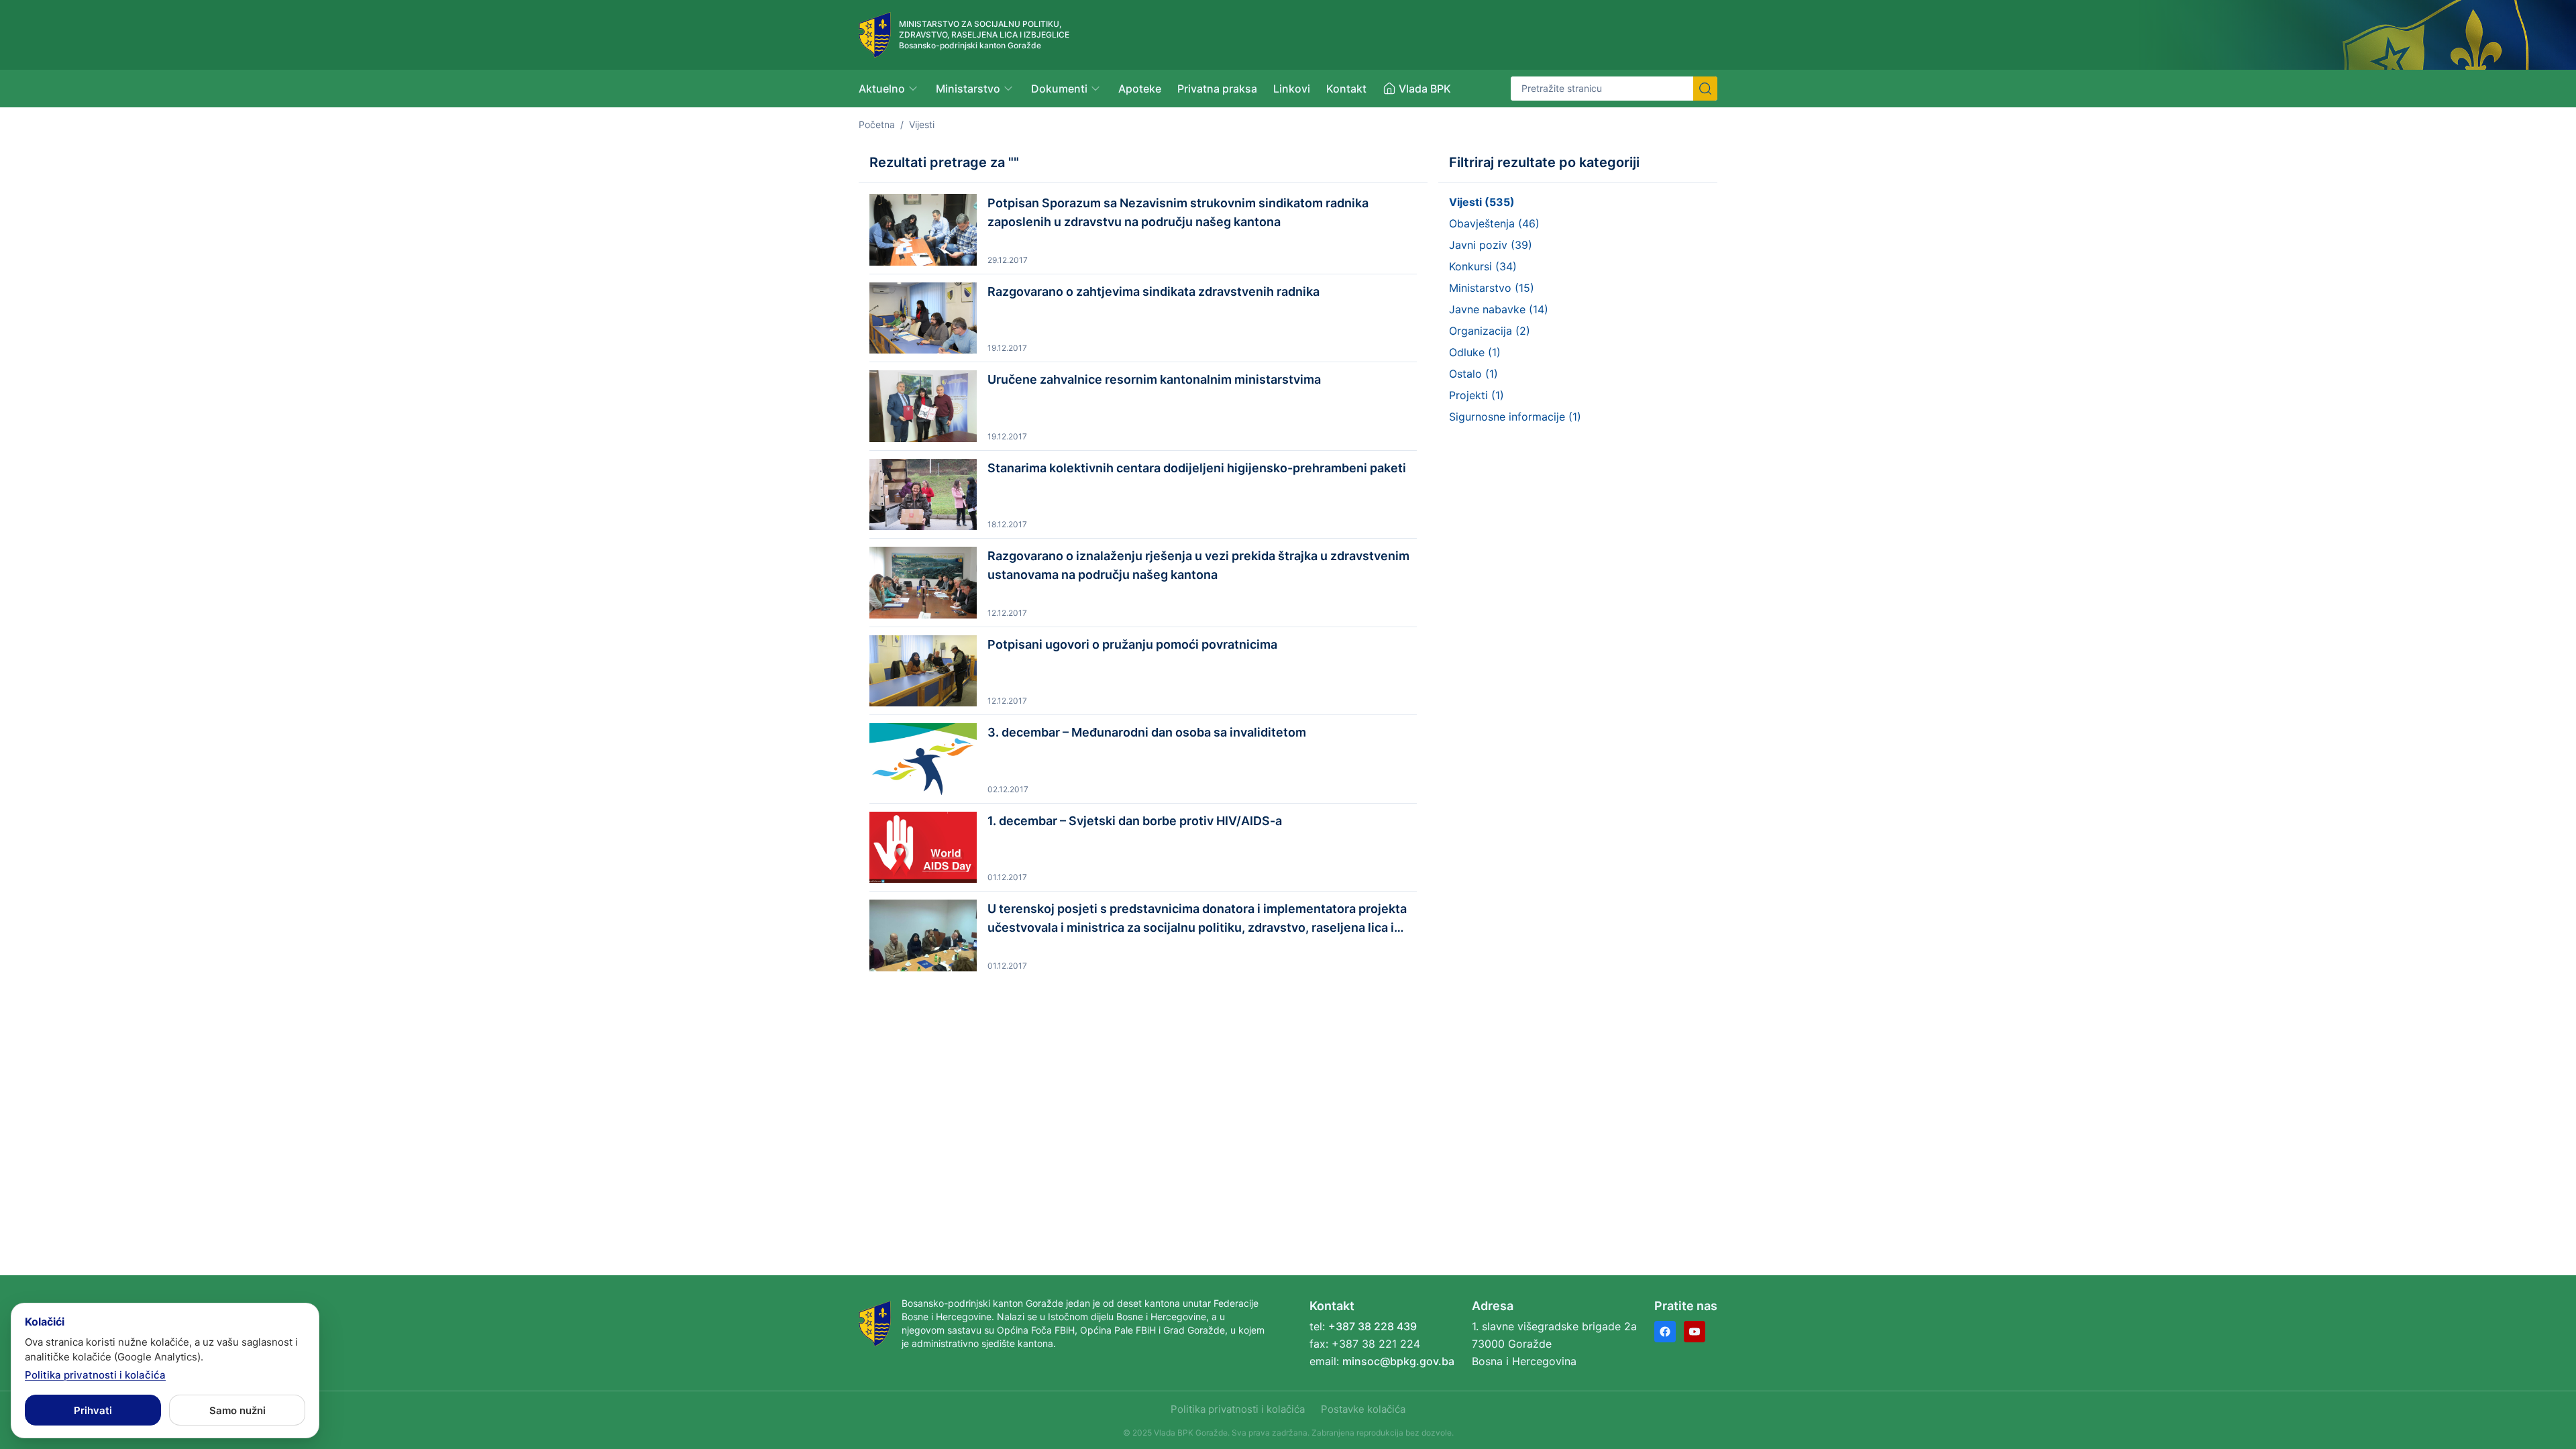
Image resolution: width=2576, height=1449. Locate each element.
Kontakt (1346, 89)
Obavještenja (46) (1494, 223)
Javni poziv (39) (1491, 245)
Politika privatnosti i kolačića (1238, 1409)
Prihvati (93, 1410)
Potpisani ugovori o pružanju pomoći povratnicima (1132, 644)
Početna (877, 124)
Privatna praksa (1217, 89)
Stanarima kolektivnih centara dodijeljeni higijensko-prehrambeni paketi (1197, 468)
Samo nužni (237, 1410)
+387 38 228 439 (1373, 1326)
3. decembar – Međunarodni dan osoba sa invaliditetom (1147, 732)
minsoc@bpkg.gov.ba (1398, 1361)
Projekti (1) (1477, 395)
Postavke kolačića (1363, 1409)
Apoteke (1140, 89)
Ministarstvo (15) (1492, 288)
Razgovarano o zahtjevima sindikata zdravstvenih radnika (1153, 291)
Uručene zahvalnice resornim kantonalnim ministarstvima (1154, 379)
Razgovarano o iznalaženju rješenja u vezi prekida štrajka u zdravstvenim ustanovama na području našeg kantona (1198, 565)
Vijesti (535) (1482, 202)
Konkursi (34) (1483, 266)
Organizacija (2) (1490, 331)
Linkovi (1292, 89)
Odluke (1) (1475, 352)
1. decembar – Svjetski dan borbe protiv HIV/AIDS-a (1135, 821)
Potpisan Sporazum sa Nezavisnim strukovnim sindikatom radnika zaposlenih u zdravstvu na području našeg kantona (1178, 212)
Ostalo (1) (1473, 374)
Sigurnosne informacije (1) (1515, 417)
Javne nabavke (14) (1499, 309)
